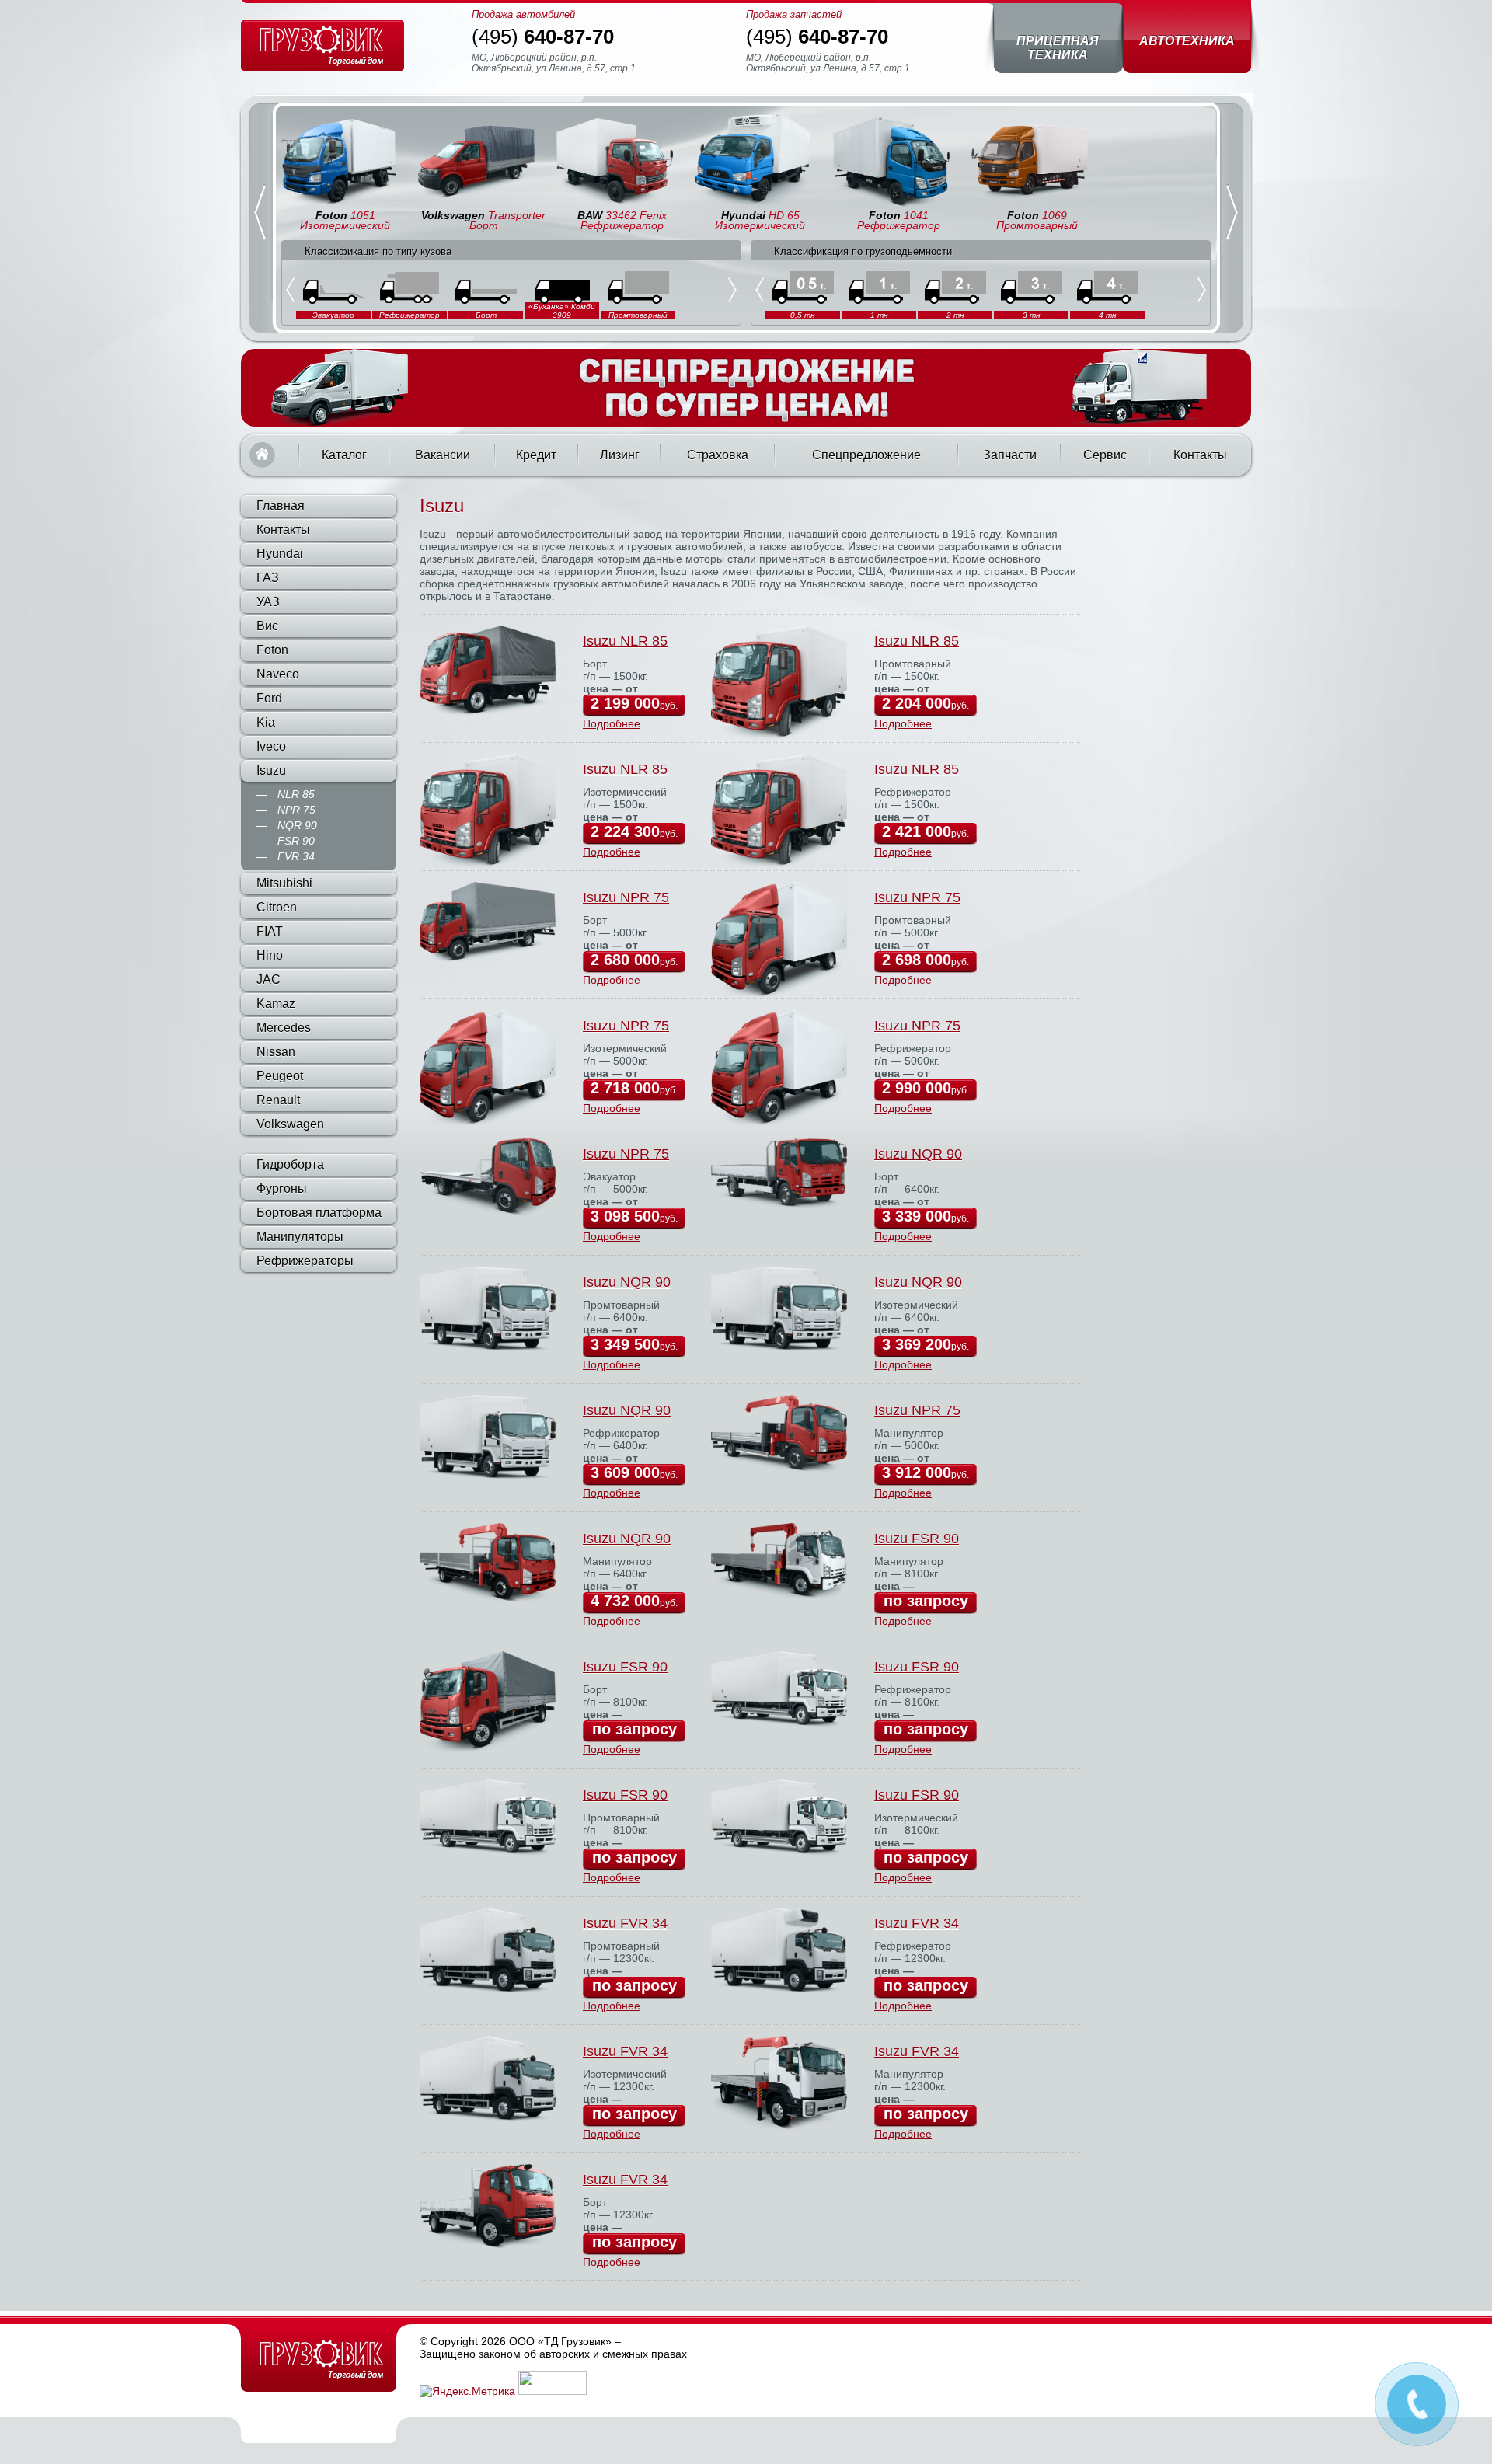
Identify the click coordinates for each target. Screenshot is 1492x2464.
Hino (270, 955)
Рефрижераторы (305, 1261)
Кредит (536, 455)
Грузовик (319, 2359)
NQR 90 (297, 825)
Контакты (1200, 455)
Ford (269, 698)
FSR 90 (296, 841)
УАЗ (268, 602)
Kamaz (276, 1004)
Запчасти (1010, 455)
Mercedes (284, 1028)
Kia (266, 722)
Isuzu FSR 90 (917, 1539)
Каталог (344, 455)
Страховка (718, 455)
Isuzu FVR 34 (625, 1923)
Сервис (1105, 455)
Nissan (276, 1052)
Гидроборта (290, 1164)
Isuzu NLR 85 (625, 641)
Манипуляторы (300, 1237)
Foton (272, 650)
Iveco (271, 746)
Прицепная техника (1058, 48)
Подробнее (612, 723)
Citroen (277, 907)
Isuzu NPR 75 (626, 897)
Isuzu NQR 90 (918, 1154)
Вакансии (443, 455)
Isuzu (271, 770)
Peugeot (280, 1076)
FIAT (270, 931)
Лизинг (620, 455)
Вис (267, 626)
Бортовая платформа (319, 1213)
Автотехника (1187, 41)
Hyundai (280, 554)
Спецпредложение (866, 455)
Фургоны (282, 1188)
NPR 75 (296, 810)
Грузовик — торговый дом (322, 45)
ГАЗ (268, 578)
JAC (268, 979)
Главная (262, 455)
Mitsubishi (284, 883)
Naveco (278, 674)
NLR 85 (296, 794)
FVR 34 (296, 856)
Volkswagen (290, 1124)
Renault (278, 1100)
